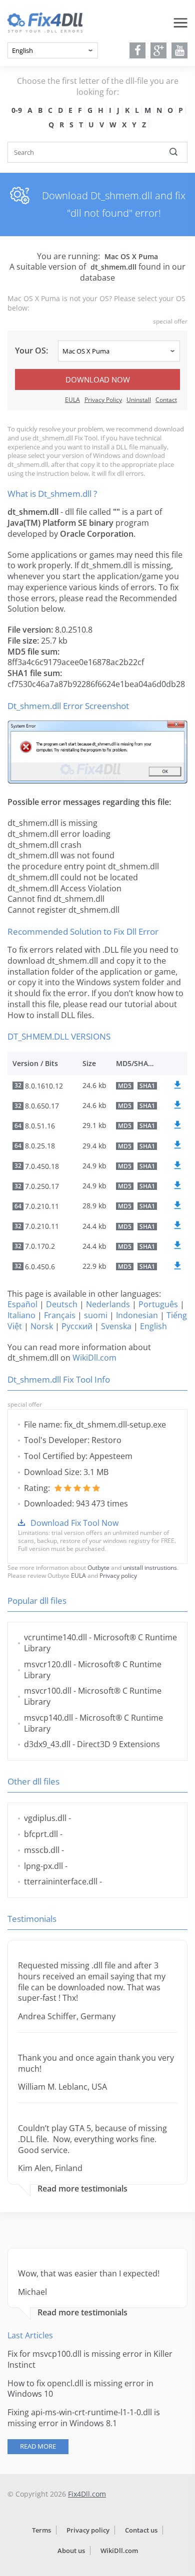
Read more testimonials (82, 2189)
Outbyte (98, 1568)
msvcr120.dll (48, 1664)
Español (22, 1304)
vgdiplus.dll (45, 1818)
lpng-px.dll (43, 1866)
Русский (77, 1326)
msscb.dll (42, 1850)
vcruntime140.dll (55, 1637)
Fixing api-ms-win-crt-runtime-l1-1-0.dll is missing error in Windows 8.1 (84, 2418)
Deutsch (62, 1304)
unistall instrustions (150, 1568)
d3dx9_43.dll (47, 1744)
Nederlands (108, 1304)
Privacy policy (118, 1576)
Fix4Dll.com (87, 2494)
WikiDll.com (94, 1358)
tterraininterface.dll (61, 1881)
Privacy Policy (103, 400)
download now (98, 379)
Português (158, 1304)
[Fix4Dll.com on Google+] (159, 50)
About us (71, 2551)
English (153, 1326)
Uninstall (139, 400)
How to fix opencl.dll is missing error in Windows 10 (80, 2389)
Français (60, 1315)
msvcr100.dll (48, 1691)
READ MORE (38, 2446)
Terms (41, 2530)
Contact (166, 400)
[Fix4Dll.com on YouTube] (180, 50)
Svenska (116, 1326)
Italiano (21, 1315)
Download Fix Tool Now (74, 1523)
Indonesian (137, 1315)
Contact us (141, 2530)
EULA (72, 400)
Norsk (42, 1326)
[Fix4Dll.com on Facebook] (138, 50)
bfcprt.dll (41, 1834)
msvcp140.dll (48, 1718)
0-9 (17, 110)
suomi (96, 1315)
